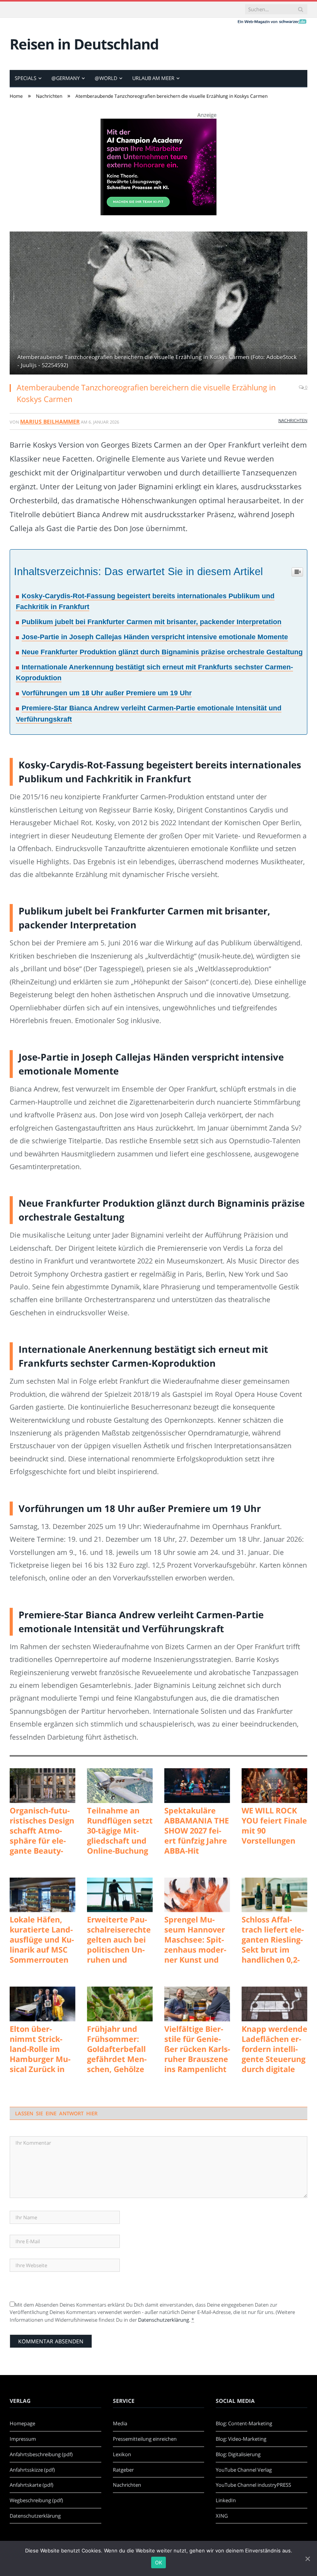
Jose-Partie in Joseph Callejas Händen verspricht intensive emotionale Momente (155, 637)
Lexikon (122, 2454)
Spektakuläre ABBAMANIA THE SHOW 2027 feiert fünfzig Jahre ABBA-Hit (197, 1831)
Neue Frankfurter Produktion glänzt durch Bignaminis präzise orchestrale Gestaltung (162, 652)
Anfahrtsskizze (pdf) (32, 2470)
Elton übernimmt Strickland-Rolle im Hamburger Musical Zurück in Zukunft (40, 2049)
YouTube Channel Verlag (244, 2470)
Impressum (23, 2439)
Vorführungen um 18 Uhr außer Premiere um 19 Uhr (107, 693)
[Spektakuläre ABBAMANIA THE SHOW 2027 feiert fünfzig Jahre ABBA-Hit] (197, 1786)
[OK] (307, 2559)
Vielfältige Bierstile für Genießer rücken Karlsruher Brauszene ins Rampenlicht (197, 2049)
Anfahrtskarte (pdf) (32, 2485)
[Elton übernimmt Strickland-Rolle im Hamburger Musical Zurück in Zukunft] (43, 2004)
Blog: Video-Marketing (241, 2439)
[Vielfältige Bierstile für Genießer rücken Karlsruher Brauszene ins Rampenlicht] (197, 2004)
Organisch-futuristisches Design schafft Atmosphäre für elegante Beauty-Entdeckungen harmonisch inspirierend (42, 1831)
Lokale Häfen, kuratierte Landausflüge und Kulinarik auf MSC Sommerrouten (42, 1940)
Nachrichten (293, 420)
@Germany (66, 78)
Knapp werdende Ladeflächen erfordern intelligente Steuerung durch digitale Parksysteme (274, 2049)
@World (106, 78)
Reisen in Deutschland (84, 44)
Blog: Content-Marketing (244, 2423)
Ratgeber (123, 2470)
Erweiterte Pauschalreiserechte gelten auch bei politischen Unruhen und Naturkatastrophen (119, 1940)
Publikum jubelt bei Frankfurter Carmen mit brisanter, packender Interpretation (152, 622)
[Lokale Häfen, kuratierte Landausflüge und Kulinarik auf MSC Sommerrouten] (43, 1895)
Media (120, 2423)
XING (222, 2516)
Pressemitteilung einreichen (145, 2439)
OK (159, 2562)
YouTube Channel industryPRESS (253, 2485)
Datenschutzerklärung (164, 2320)
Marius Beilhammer (50, 421)
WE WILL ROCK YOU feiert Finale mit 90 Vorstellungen (274, 1826)
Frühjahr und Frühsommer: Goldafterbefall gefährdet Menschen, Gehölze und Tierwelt (117, 2049)
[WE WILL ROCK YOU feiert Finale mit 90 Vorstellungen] (274, 1786)
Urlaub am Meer (153, 78)
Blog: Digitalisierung (238, 2454)
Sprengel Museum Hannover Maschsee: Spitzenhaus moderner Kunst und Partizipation (195, 1940)
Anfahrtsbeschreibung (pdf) (41, 2454)
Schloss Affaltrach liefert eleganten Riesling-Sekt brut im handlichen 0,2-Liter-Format (273, 1940)
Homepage (22, 2423)
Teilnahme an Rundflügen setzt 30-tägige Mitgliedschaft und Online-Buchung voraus (120, 1831)
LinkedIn (226, 2500)
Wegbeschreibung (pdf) (36, 2500)
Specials (26, 78)
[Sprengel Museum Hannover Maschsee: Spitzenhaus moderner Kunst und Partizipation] (197, 1895)
